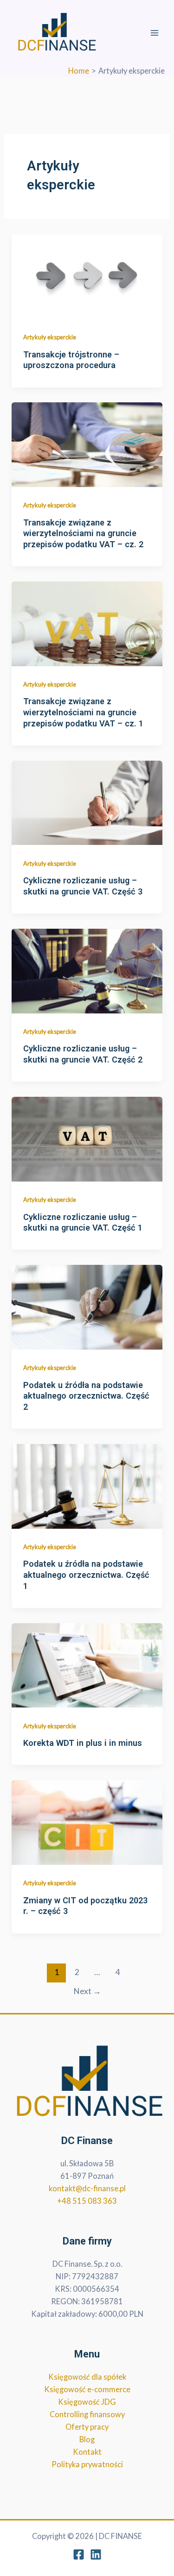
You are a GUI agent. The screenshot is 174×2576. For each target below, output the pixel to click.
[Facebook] (79, 2554)
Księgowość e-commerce (87, 2389)
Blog (87, 2439)
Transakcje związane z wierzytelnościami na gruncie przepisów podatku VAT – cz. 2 (83, 533)
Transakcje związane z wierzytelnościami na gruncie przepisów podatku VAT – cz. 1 (83, 712)
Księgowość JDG (87, 2402)
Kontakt (87, 2452)
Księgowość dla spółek (87, 2377)
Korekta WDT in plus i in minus (83, 1743)
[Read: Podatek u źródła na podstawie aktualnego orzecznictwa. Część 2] (87, 1306)
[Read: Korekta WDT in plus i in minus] (87, 1664)
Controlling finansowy (87, 2414)
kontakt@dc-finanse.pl (87, 2188)
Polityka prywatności (87, 2464)
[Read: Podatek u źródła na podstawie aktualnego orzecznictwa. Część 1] (87, 1485)
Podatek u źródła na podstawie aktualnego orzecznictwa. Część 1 (86, 1575)
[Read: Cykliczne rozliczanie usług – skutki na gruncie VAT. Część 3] (87, 802)
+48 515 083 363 (87, 2201)
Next (87, 1991)
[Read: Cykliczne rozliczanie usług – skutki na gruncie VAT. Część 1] (87, 1138)
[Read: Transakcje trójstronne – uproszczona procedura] (87, 276)
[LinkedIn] (96, 2554)
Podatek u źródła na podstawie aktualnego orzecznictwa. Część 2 (86, 1396)
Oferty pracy (87, 2427)
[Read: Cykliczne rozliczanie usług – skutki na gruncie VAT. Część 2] (87, 970)
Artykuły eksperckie (50, 337)
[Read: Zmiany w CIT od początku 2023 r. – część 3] (87, 1822)
